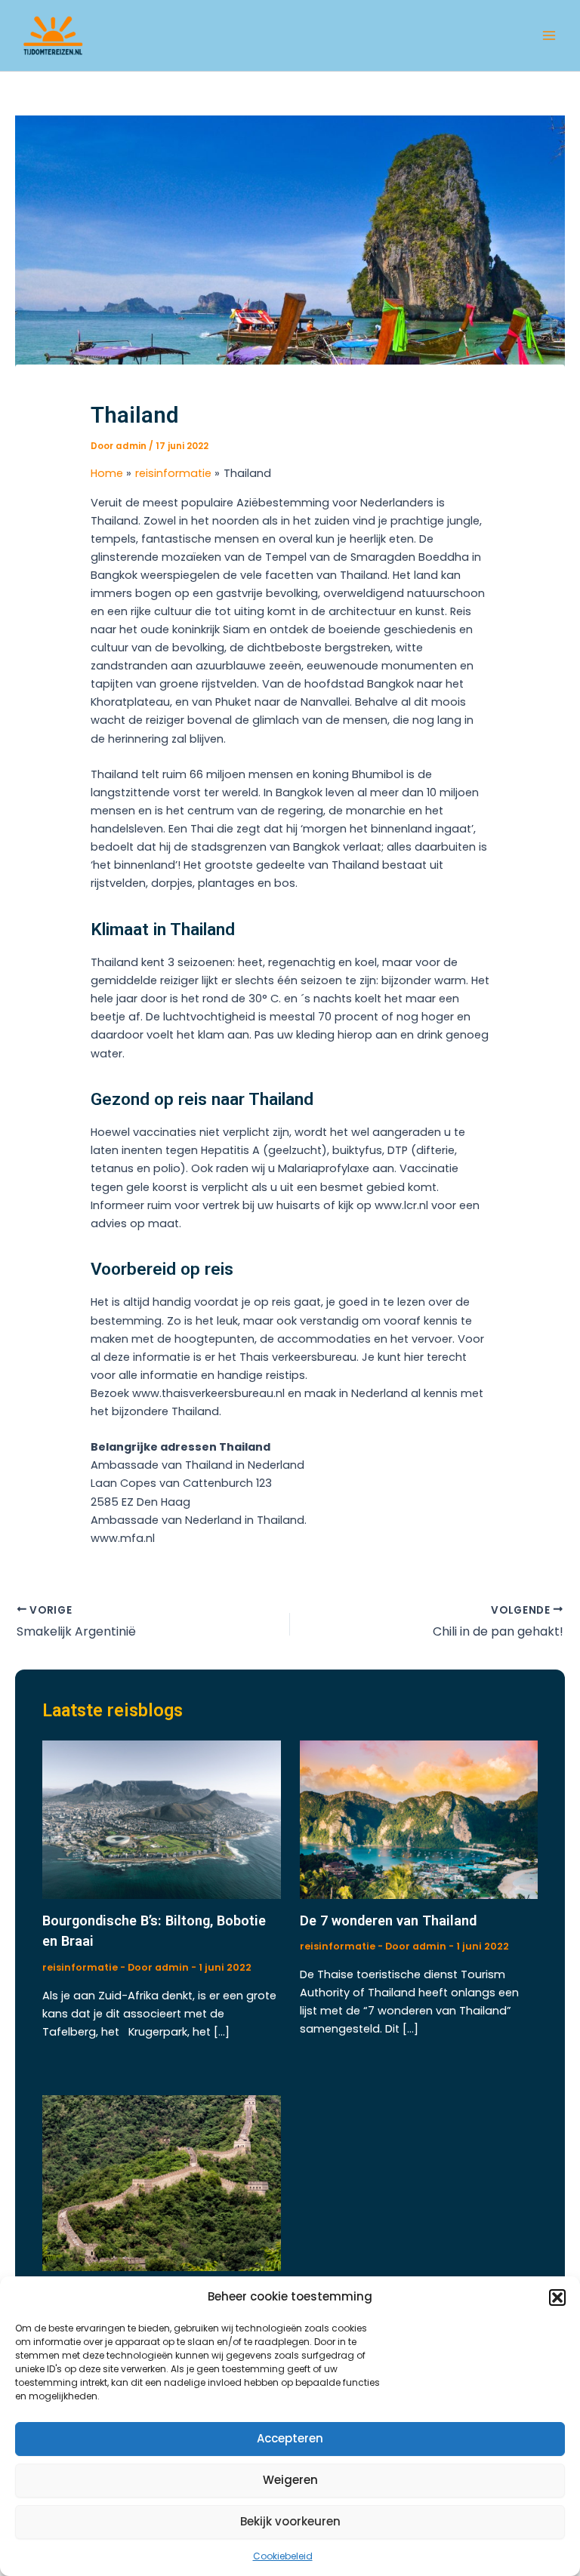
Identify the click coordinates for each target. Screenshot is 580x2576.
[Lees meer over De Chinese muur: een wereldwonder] (161, 2183)
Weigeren (290, 2480)
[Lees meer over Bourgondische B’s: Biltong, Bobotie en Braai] (161, 1819)
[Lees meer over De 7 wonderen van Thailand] (419, 1819)
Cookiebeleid (283, 2556)
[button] (557, 2297)
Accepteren (290, 2438)
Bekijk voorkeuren (290, 2521)
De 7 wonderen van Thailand (388, 1920)
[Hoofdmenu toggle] (549, 35)
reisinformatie (80, 1967)
